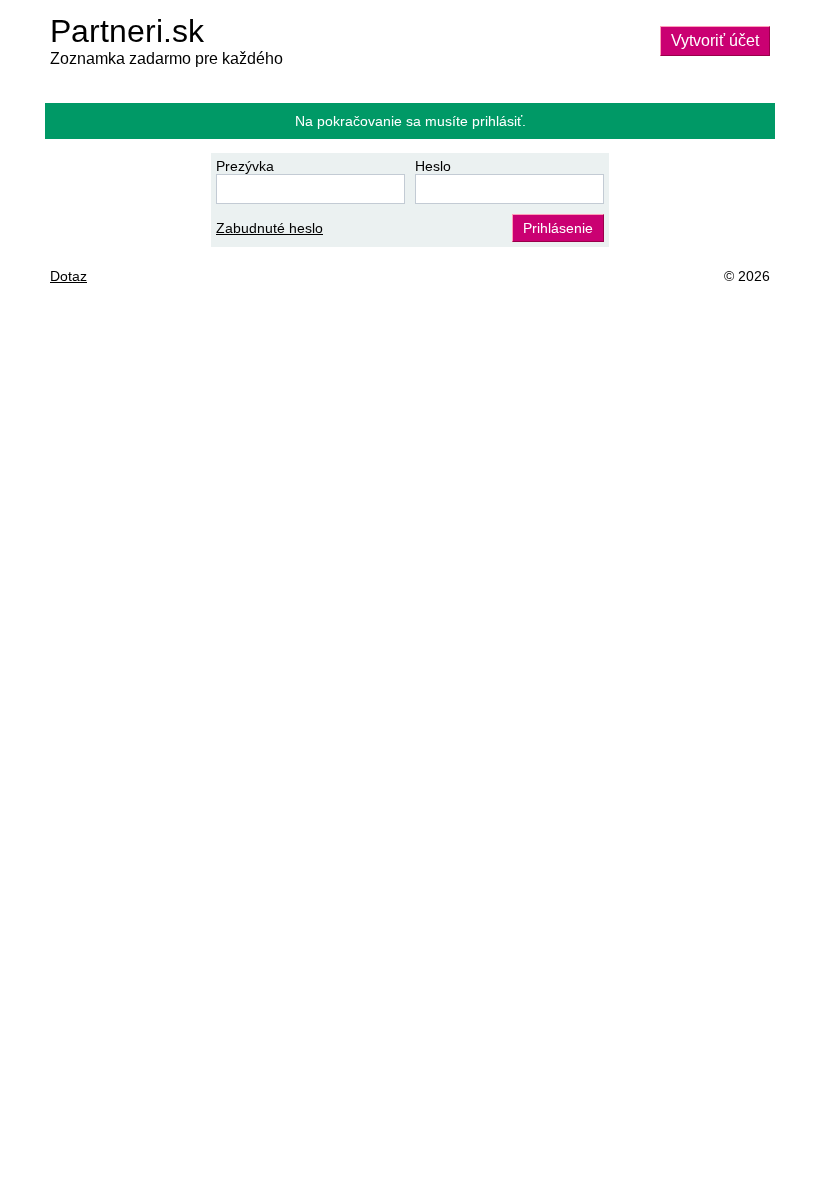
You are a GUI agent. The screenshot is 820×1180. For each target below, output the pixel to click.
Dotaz (68, 276)
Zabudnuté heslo (269, 228)
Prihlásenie (558, 228)
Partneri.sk (127, 31)
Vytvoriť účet (715, 40)
